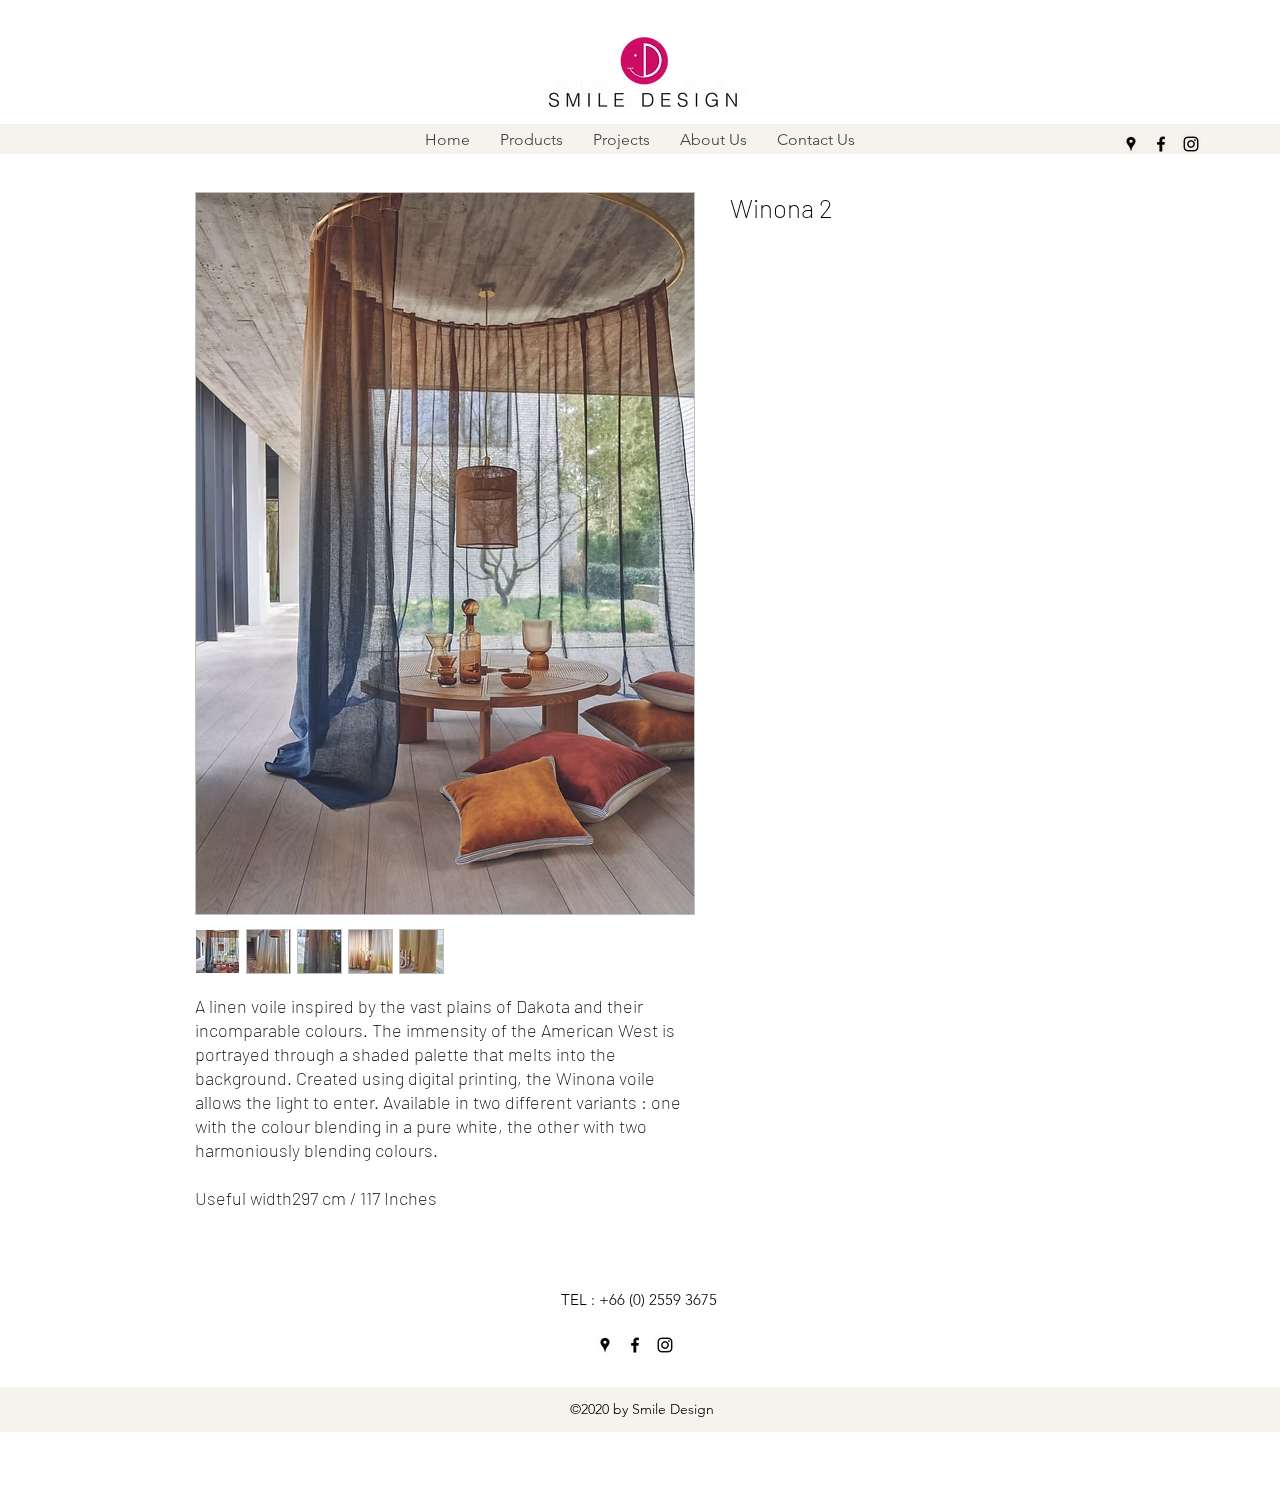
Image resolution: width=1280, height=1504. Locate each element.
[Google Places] (1131, 144)
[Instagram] (1191, 144)
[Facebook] (1161, 144)
